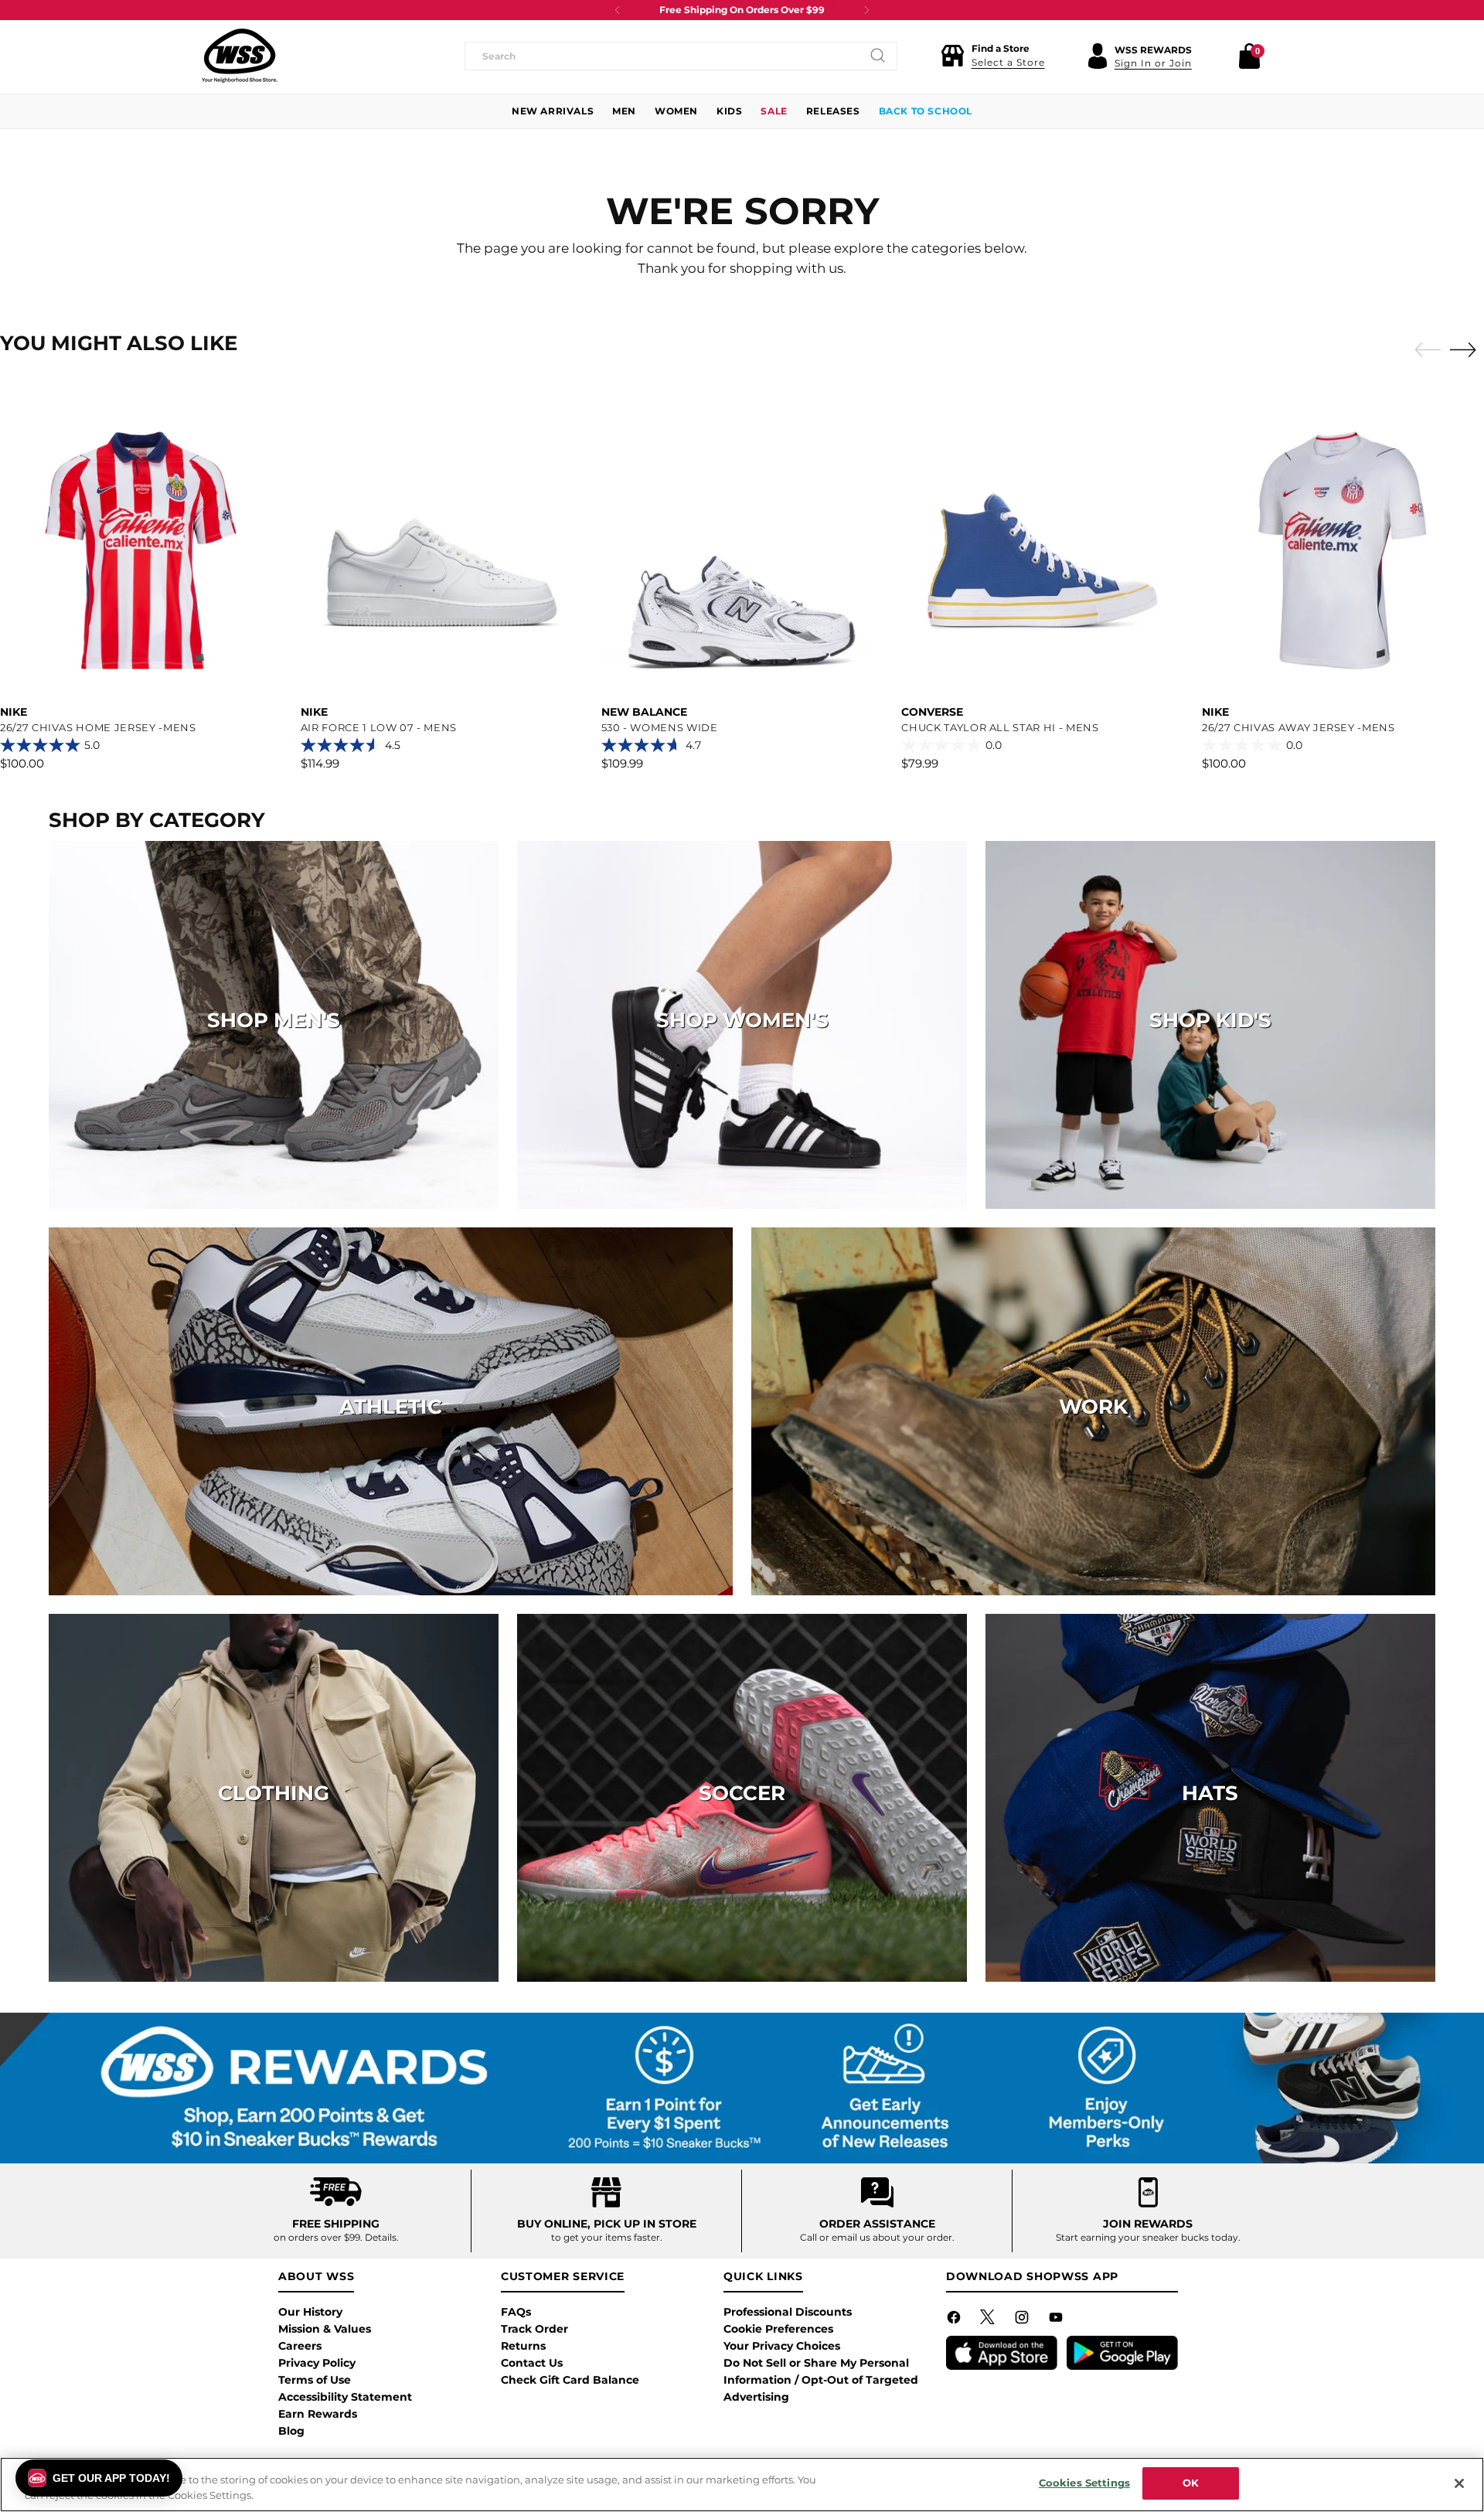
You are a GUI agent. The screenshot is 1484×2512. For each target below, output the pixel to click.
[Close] (1459, 2483)
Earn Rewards (318, 2414)
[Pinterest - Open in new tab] (989, 2320)
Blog (291, 2431)
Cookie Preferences (778, 2329)
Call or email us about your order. (877, 2237)
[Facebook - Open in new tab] (955, 2320)
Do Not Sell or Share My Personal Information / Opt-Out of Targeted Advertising (821, 2380)
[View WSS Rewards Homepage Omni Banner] (742, 2088)
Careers (300, 2346)
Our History (310, 2312)
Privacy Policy (317, 2363)
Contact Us (532, 2363)
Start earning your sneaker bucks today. (1148, 2237)
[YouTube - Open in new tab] (1057, 2320)
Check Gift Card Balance (570, 2380)
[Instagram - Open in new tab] (1023, 2320)
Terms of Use (315, 2380)
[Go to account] (1098, 56)
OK (1191, 2483)
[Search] (878, 56)
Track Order (534, 2329)
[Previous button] (618, 10)
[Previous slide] (1424, 350)
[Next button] (866, 10)
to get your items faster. (607, 2237)
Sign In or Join (1153, 63)
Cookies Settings (1084, 2483)
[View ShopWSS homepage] (240, 56)
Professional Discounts (788, 2312)
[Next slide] (1467, 349)
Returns (523, 2346)
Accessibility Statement (345, 2397)
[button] (993, 56)
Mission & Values (325, 2329)
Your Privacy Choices (782, 2346)
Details (381, 2237)
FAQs (516, 2312)
